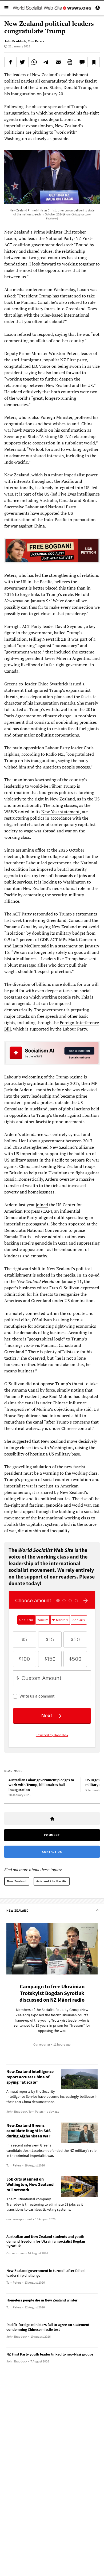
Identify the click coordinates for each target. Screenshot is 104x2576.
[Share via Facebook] (10, 62)
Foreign (67, 1023)
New (46, 812)
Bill (8, 1029)
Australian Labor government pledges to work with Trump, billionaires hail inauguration (41, 1785)
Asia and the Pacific (52, 1881)
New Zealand (17, 1881)
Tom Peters (36, 41)
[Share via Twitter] (22, 62)
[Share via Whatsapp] (34, 62)
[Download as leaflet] (70, 62)
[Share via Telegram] (46, 62)
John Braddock (15, 41)
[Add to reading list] (94, 62)
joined (42, 1205)
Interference (87, 1023)
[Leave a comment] (82, 62)
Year (55, 812)
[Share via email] (58, 62)
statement (70, 812)
